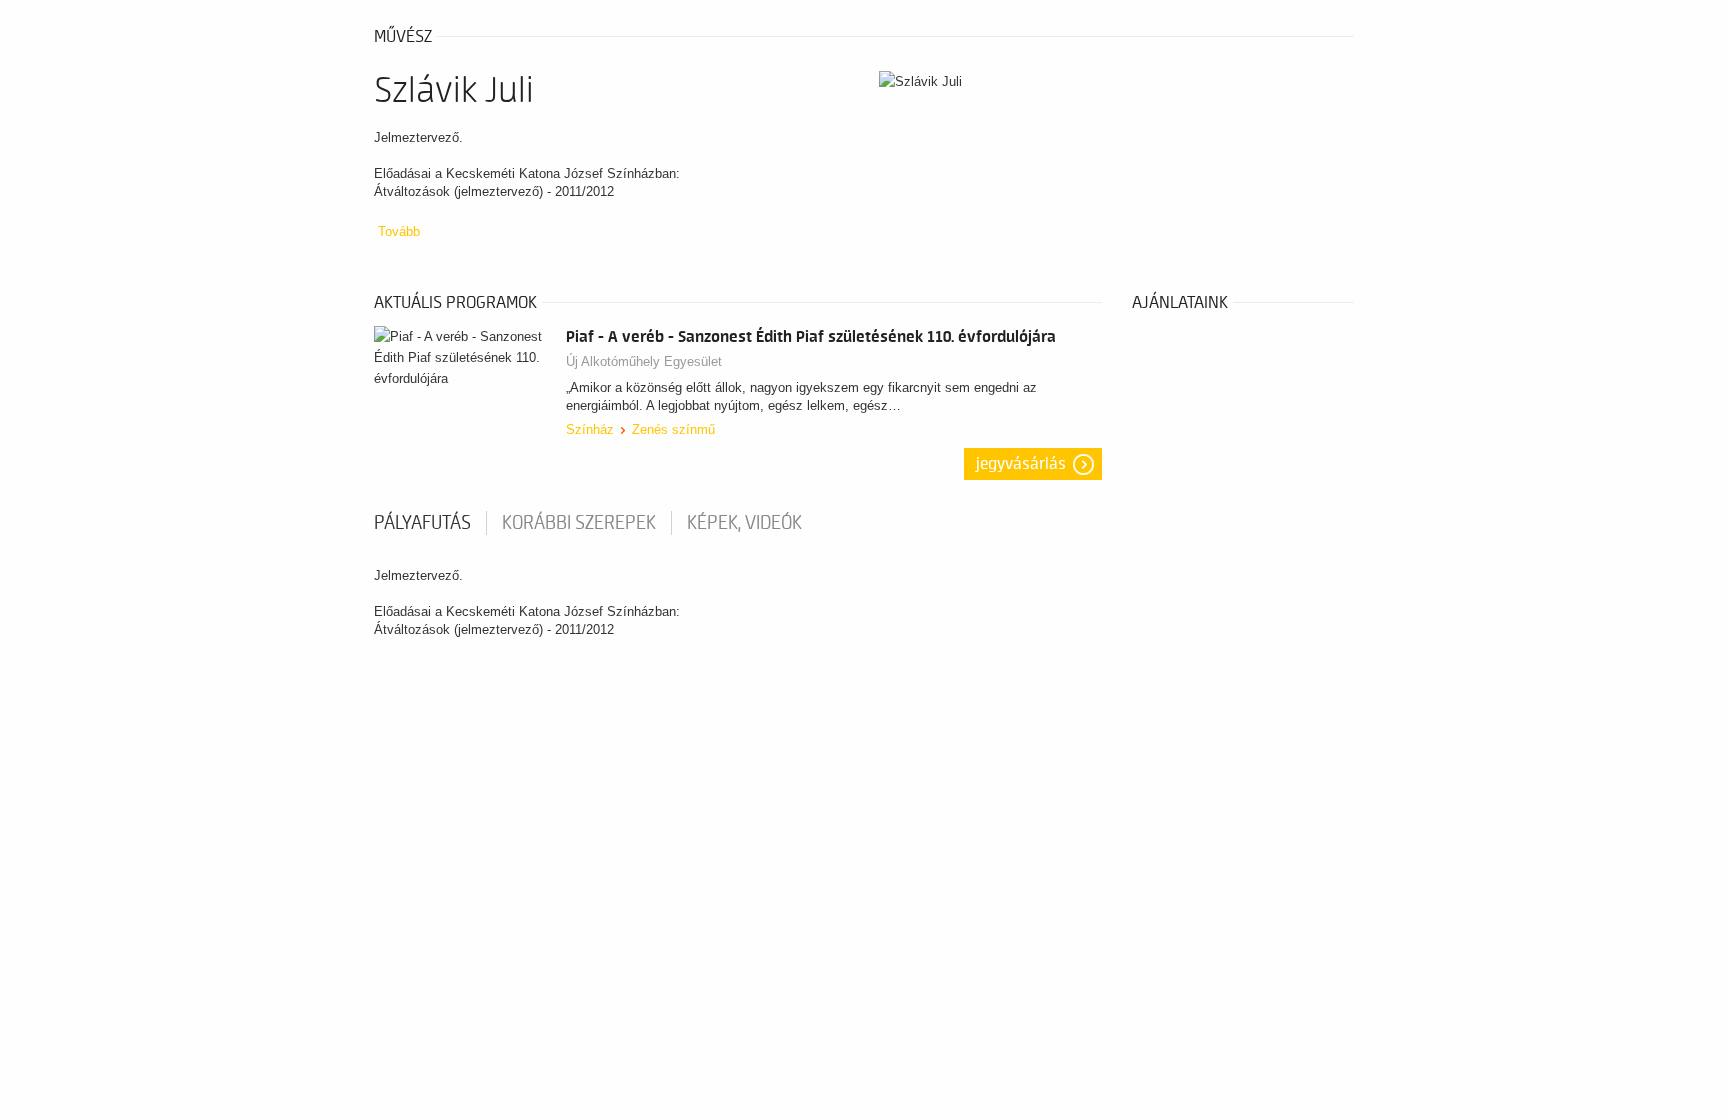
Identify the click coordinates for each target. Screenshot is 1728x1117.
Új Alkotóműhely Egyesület (644, 361)
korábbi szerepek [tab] (579, 523)
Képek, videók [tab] (744, 523)
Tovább (399, 231)
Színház (590, 429)
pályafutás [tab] (422, 523)
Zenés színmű (673, 429)
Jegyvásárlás (1021, 464)
